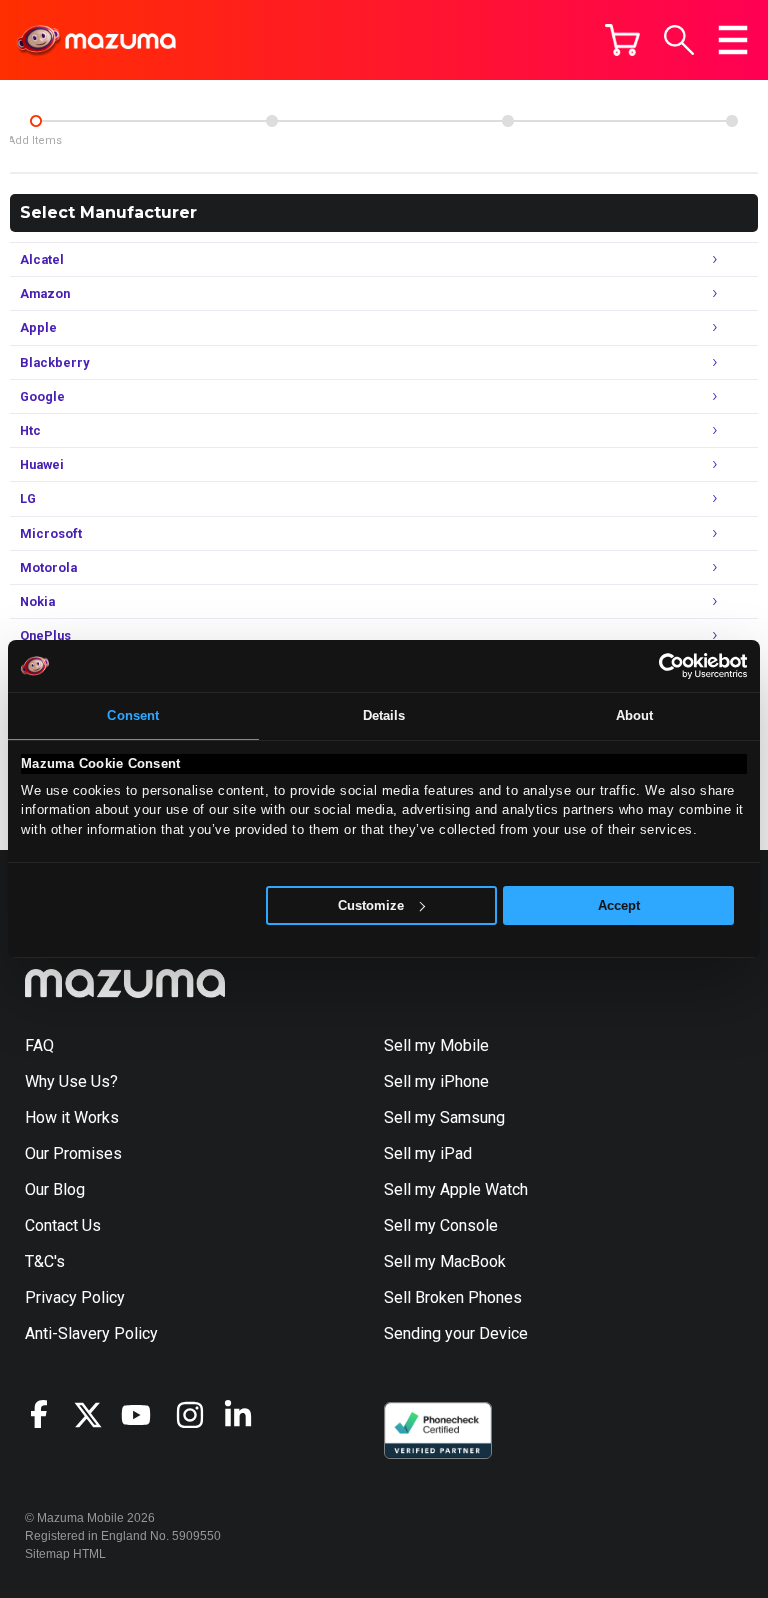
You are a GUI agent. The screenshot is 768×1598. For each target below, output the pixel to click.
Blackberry (369, 360)
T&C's (45, 1261)
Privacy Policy (75, 1297)
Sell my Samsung (444, 1117)
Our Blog (55, 1189)
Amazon (369, 291)
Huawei (369, 462)
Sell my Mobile (436, 1045)
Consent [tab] (133, 715)
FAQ (39, 1045)
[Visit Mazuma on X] (97, 1415)
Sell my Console (441, 1225)
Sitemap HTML (65, 1554)
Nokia (369, 599)
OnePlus (369, 633)
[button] (679, 40)
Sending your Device (456, 1333)
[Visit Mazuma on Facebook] (49, 1414)
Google (369, 394)
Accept (619, 905)
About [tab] (635, 715)
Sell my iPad (428, 1153)
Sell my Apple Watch (456, 1189)
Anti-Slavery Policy (91, 1333)
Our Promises (73, 1153)
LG (369, 496)
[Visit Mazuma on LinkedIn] (247, 1415)
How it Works (72, 1117)
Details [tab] (384, 715)
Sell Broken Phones (453, 1297)
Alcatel (369, 257)
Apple (369, 325)
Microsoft (369, 531)
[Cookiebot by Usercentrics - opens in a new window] (659, 666)
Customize (371, 905)
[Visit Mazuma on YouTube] (145, 1415)
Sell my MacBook (445, 1261)
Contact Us (63, 1225)
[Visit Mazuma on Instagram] (199, 1415)
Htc (369, 428)
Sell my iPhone (436, 1081)
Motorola (369, 565)
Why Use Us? (71, 1081)
